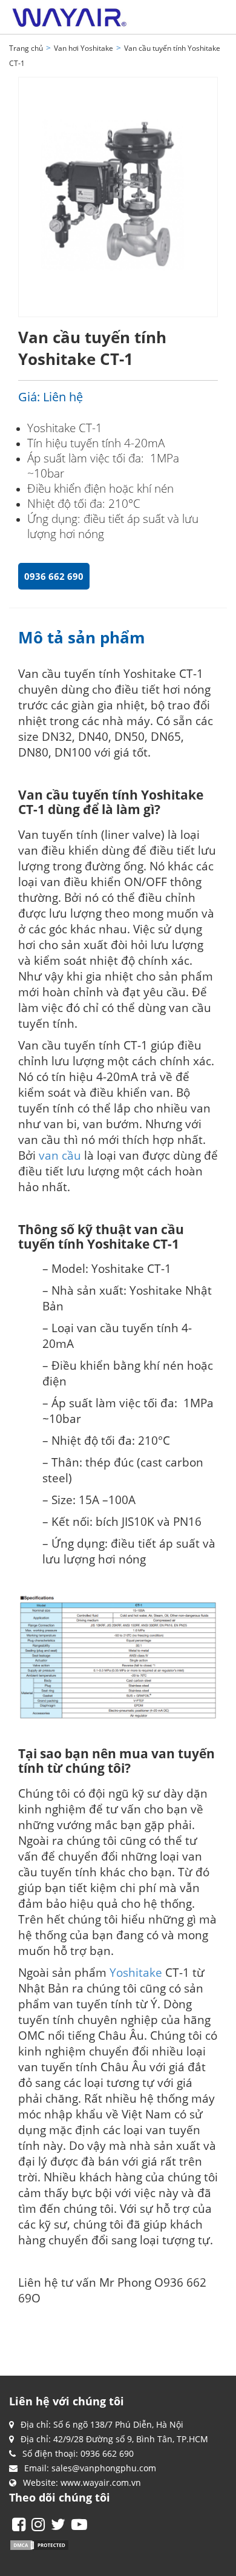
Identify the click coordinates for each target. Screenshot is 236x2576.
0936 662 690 (54, 576)
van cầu (60, 1155)
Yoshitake (136, 1972)
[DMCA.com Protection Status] (39, 2544)
